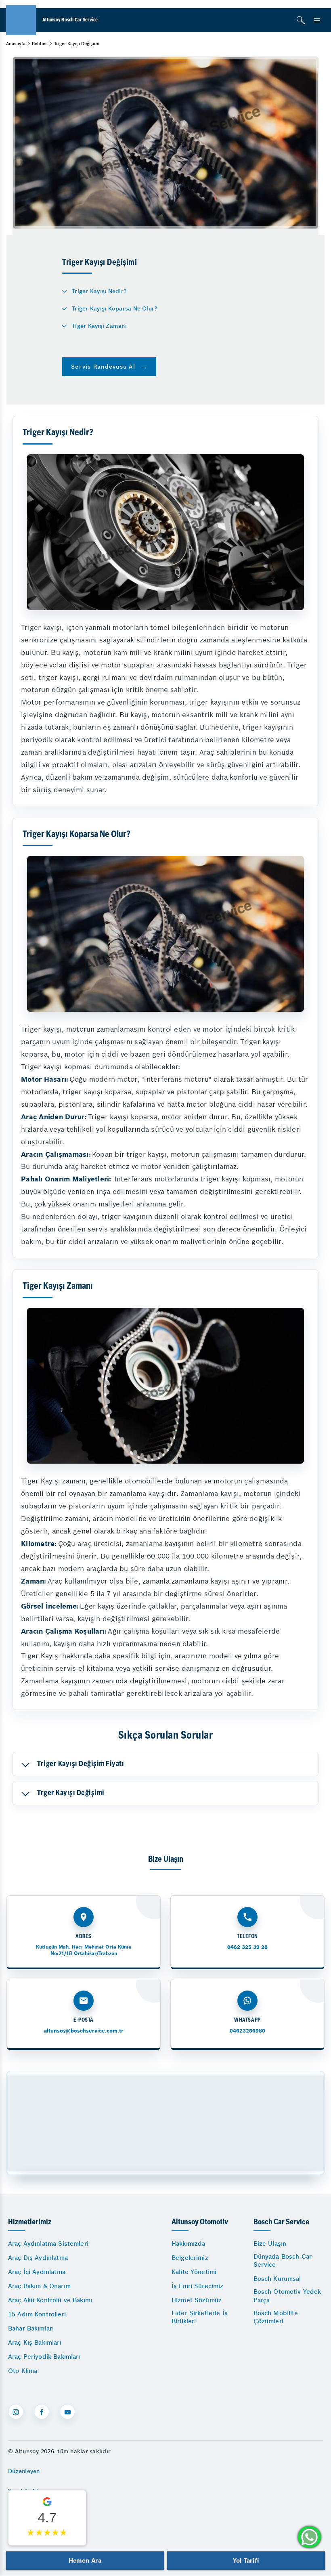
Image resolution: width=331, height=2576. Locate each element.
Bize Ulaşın (270, 2244)
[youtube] (67, 2412)
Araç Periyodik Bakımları (44, 2357)
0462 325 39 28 (247, 1947)
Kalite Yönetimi (194, 2272)
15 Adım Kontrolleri (37, 2314)
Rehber (40, 44)
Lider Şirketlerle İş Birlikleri (200, 2317)
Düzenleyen (24, 2471)
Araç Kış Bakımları (35, 2342)
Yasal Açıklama (29, 2491)
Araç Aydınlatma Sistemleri (48, 2244)
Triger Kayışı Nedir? (99, 291)
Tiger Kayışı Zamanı (99, 326)
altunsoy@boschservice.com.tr (84, 2031)
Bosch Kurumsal (277, 2279)
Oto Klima (23, 2371)
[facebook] (42, 2412)
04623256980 (247, 2031)
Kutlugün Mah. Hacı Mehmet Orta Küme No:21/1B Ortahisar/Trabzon (84, 1950)
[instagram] (16, 2412)
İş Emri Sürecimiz (198, 2286)
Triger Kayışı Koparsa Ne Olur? (115, 308)
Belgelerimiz (190, 2258)
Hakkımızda (189, 2244)
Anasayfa (16, 44)
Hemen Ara (85, 2560)
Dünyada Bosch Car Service (283, 2260)
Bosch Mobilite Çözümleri (276, 2317)
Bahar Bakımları (31, 2328)
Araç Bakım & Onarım (39, 2286)
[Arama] (301, 20)
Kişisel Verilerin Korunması (46, 2531)
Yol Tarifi (246, 2560)
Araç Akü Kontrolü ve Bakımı (50, 2300)
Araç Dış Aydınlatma (38, 2258)
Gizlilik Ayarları (29, 2511)
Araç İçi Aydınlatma (37, 2272)
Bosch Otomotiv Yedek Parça (287, 2296)
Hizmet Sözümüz (197, 2300)
